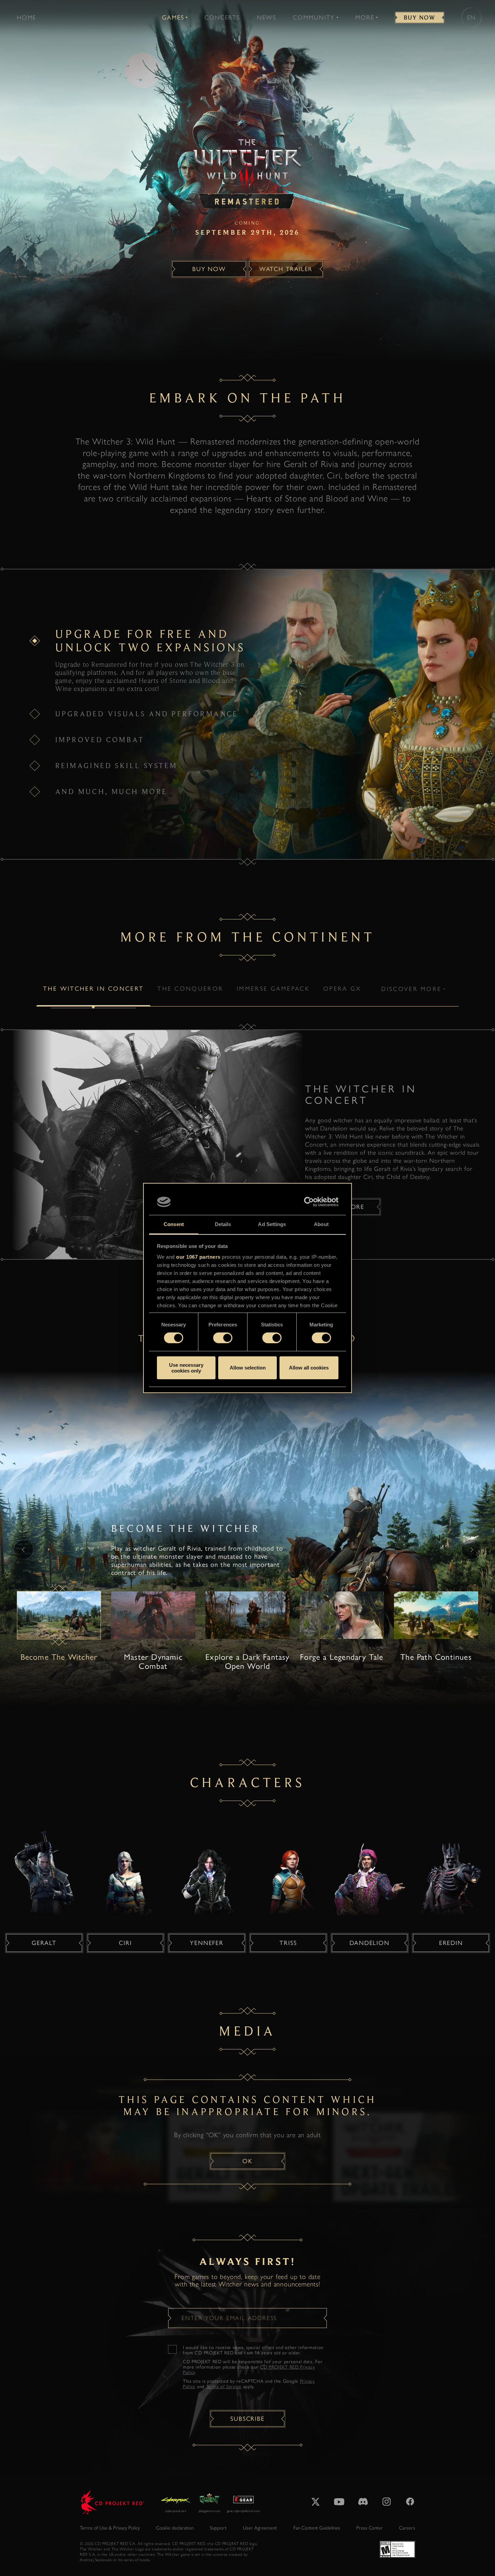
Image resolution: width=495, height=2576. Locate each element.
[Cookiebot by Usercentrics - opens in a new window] (309, 1202)
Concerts (222, 18)
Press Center (370, 2528)
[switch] (223, 1338)
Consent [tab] (174, 1224)
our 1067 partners (198, 1257)
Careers (407, 2528)
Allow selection (248, 1368)
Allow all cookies (309, 1368)
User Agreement (260, 2528)
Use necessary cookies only (186, 1368)
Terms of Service (224, 2387)
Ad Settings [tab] (272, 1224)
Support (218, 2528)
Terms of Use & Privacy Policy (110, 2528)
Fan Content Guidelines (317, 2528)
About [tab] (321, 1224)
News (267, 18)
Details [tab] (223, 1224)
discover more (411, 989)
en (472, 18)
